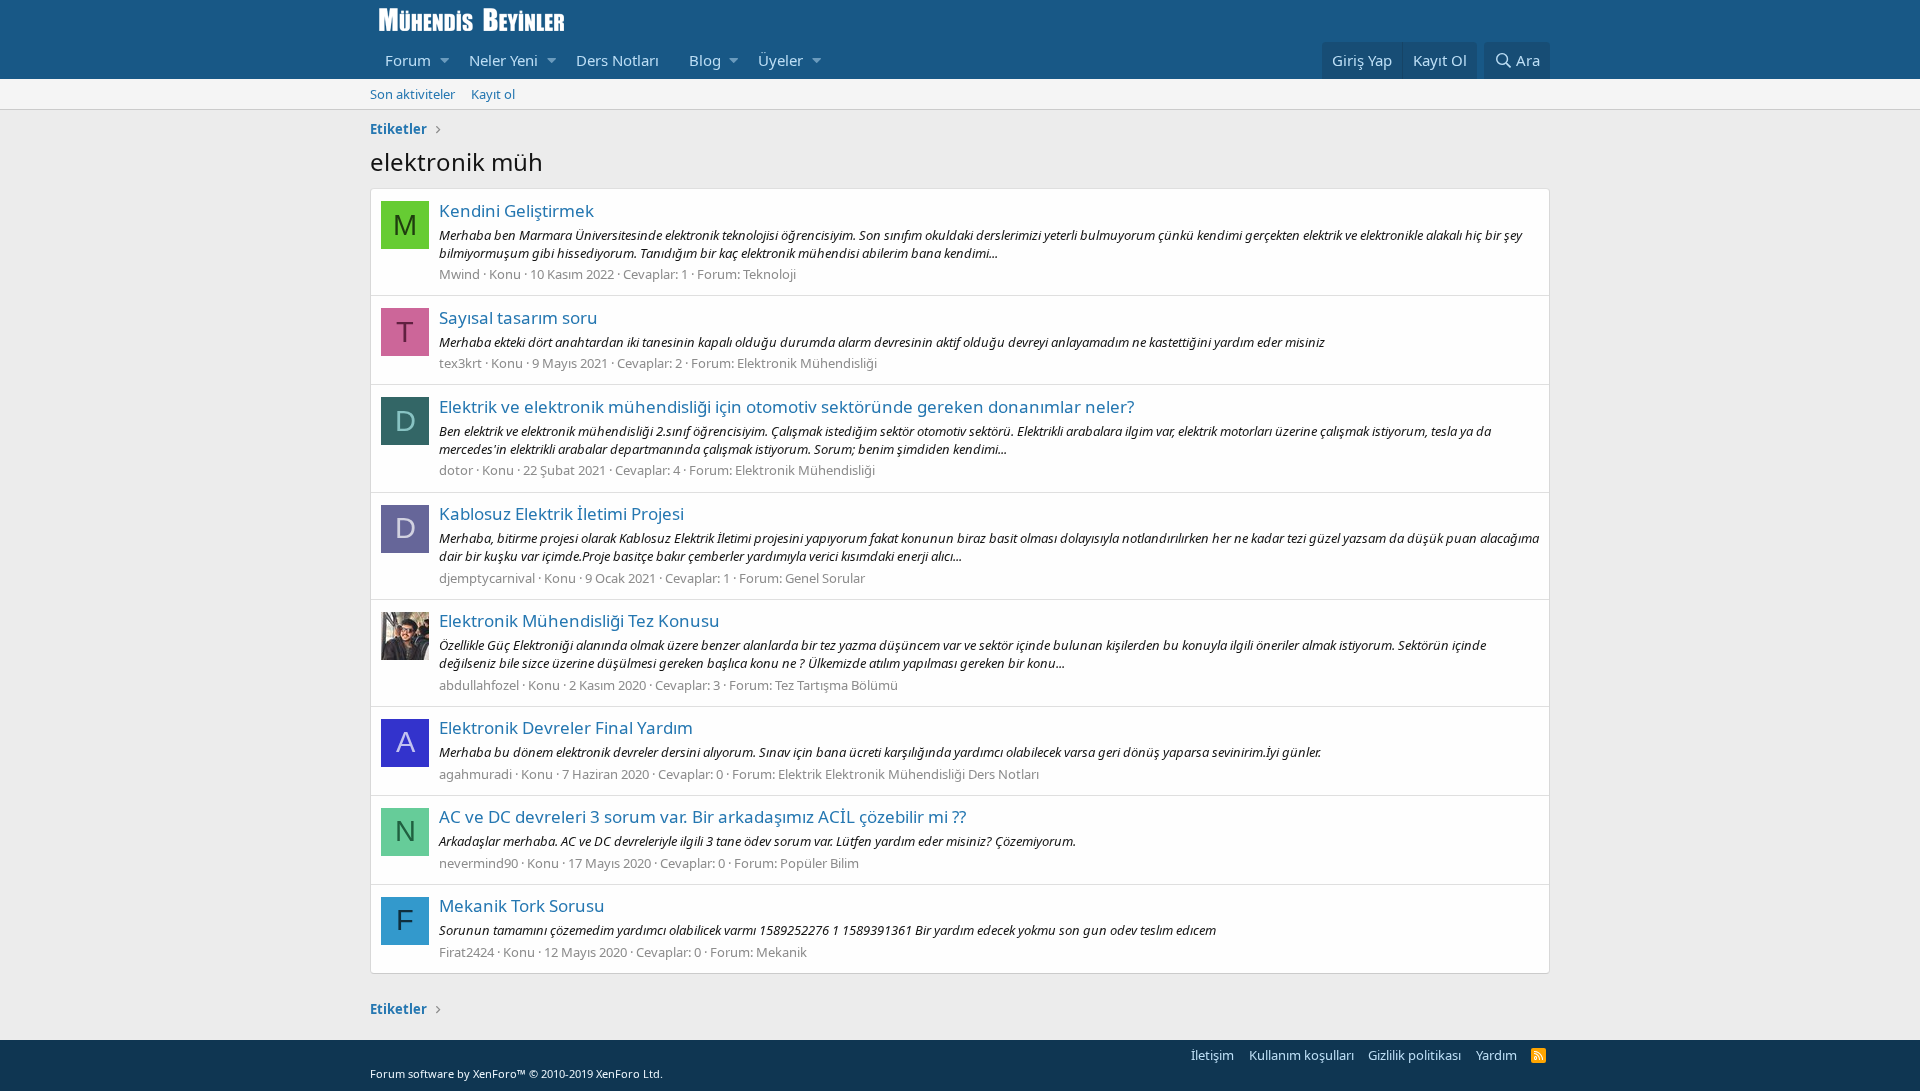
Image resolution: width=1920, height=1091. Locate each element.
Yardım (1496, 1055)
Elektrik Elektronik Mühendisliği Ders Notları (908, 774)
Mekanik (781, 952)
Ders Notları (617, 60)
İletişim (1212, 1055)
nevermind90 (478, 863)
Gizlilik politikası (1414, 1055)
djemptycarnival (487, 578)
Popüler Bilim (819, 863)
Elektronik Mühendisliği (807, 363)
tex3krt (460, 363)
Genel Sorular (825, 578)
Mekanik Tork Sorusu (522, 905)
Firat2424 (466, 952)
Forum (408, 60)
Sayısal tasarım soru (518, 317)
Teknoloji (769, 274)
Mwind (459, 274)
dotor (456, 470)
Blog (705, 60)
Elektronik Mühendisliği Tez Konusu (579, 620)
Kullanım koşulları (1301, 1055)
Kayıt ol (493, 94)
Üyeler (780, 60)
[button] (444, 60)
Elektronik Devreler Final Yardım (566, 727)
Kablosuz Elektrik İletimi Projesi (561, 513)
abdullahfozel (479, 685)
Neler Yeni (503, 60)
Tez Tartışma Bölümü (836, 685)
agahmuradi (475, 774)
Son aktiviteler (412, 94)
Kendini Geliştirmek (516, 210)
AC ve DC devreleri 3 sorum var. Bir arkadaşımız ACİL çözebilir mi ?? (702, 816)
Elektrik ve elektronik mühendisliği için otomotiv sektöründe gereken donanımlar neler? (786, 406)
